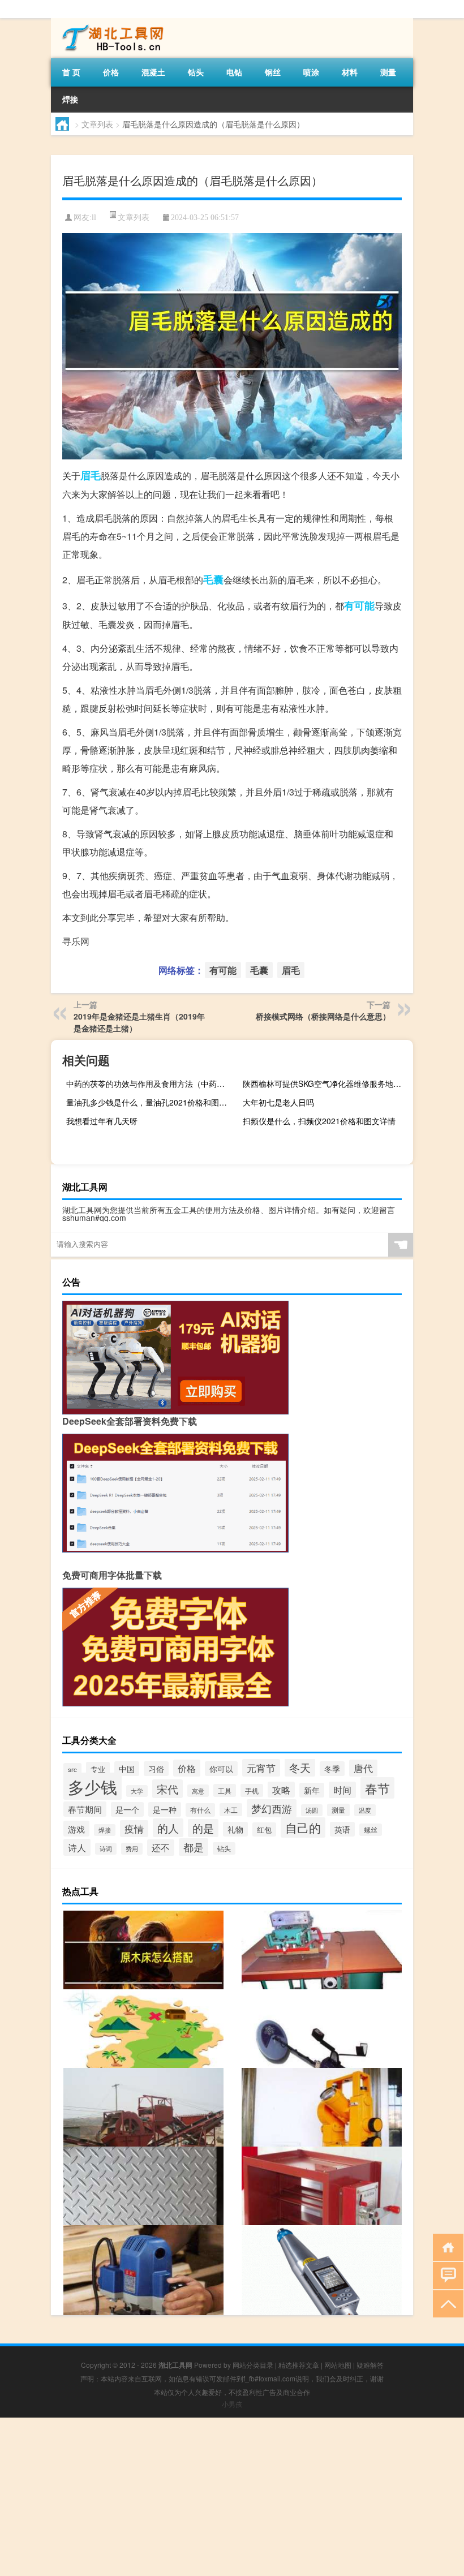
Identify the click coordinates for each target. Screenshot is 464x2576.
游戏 (76, 1829)
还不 (161, 1848)
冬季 (332, 1769)
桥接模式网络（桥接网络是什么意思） (323, 1016)
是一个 (127, 1809)
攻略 (281, 1790)
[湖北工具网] (110, 22)
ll (94, 218)
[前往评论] (446, 2275)
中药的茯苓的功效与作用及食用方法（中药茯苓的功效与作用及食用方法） (150, 1083)
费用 (132, 1849)
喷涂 (311, 72)
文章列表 (97, 124)
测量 (388, 72)
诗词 (106, 1849)
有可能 (359, 605)
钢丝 (273, 72)
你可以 (221, 1769)
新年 (312, 1790)
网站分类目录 (253, 2365)
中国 (127, 1769)
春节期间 (85, 1809)
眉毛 (91, 475)
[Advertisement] (232, 2497)
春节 (377, 1788)
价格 (111, 72)
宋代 (167, 1789)
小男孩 (232, 2404)
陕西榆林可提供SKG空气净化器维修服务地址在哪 (326, 1083)
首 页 (71, 72)
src (72, 1769)
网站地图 (338, 2365)
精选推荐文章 (299, 2365)
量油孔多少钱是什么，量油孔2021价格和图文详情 (150, 1102)
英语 (342, 1829)
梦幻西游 (272, 1808)
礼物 (235, 1829)
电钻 (234, 72)
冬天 (300, 1767)
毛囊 (213, 579)
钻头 (196, 72)
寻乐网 (76, 941)
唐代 (363, 1768)
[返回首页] (446, 2246)
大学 (137, 1791)
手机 (252, 1790)
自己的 (303, 1827)
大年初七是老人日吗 (278, 1102)
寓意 (198, 1791)
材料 (350, 72)
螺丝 (371, 1830)
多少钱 (93, 1786)
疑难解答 (370, 2365)
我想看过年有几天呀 (102, 1121)
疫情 (134, 1829)
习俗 (156, 1769)
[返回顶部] (446, 2303)
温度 (365, 1810)
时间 (342, 1790)
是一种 (165, 1809)
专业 (98, 1769)
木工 (231, 1810)
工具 (225, 1790)
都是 (194, 1847)
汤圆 (312, 1810)
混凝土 (153, 72)
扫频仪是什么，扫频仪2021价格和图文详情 (319, 1121)
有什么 (200, 1810)
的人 (168, 1828)
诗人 (77, 1847)
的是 (203, 1828)
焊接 (70, 99)
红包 (264, 1829)
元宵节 (261, 1768)
